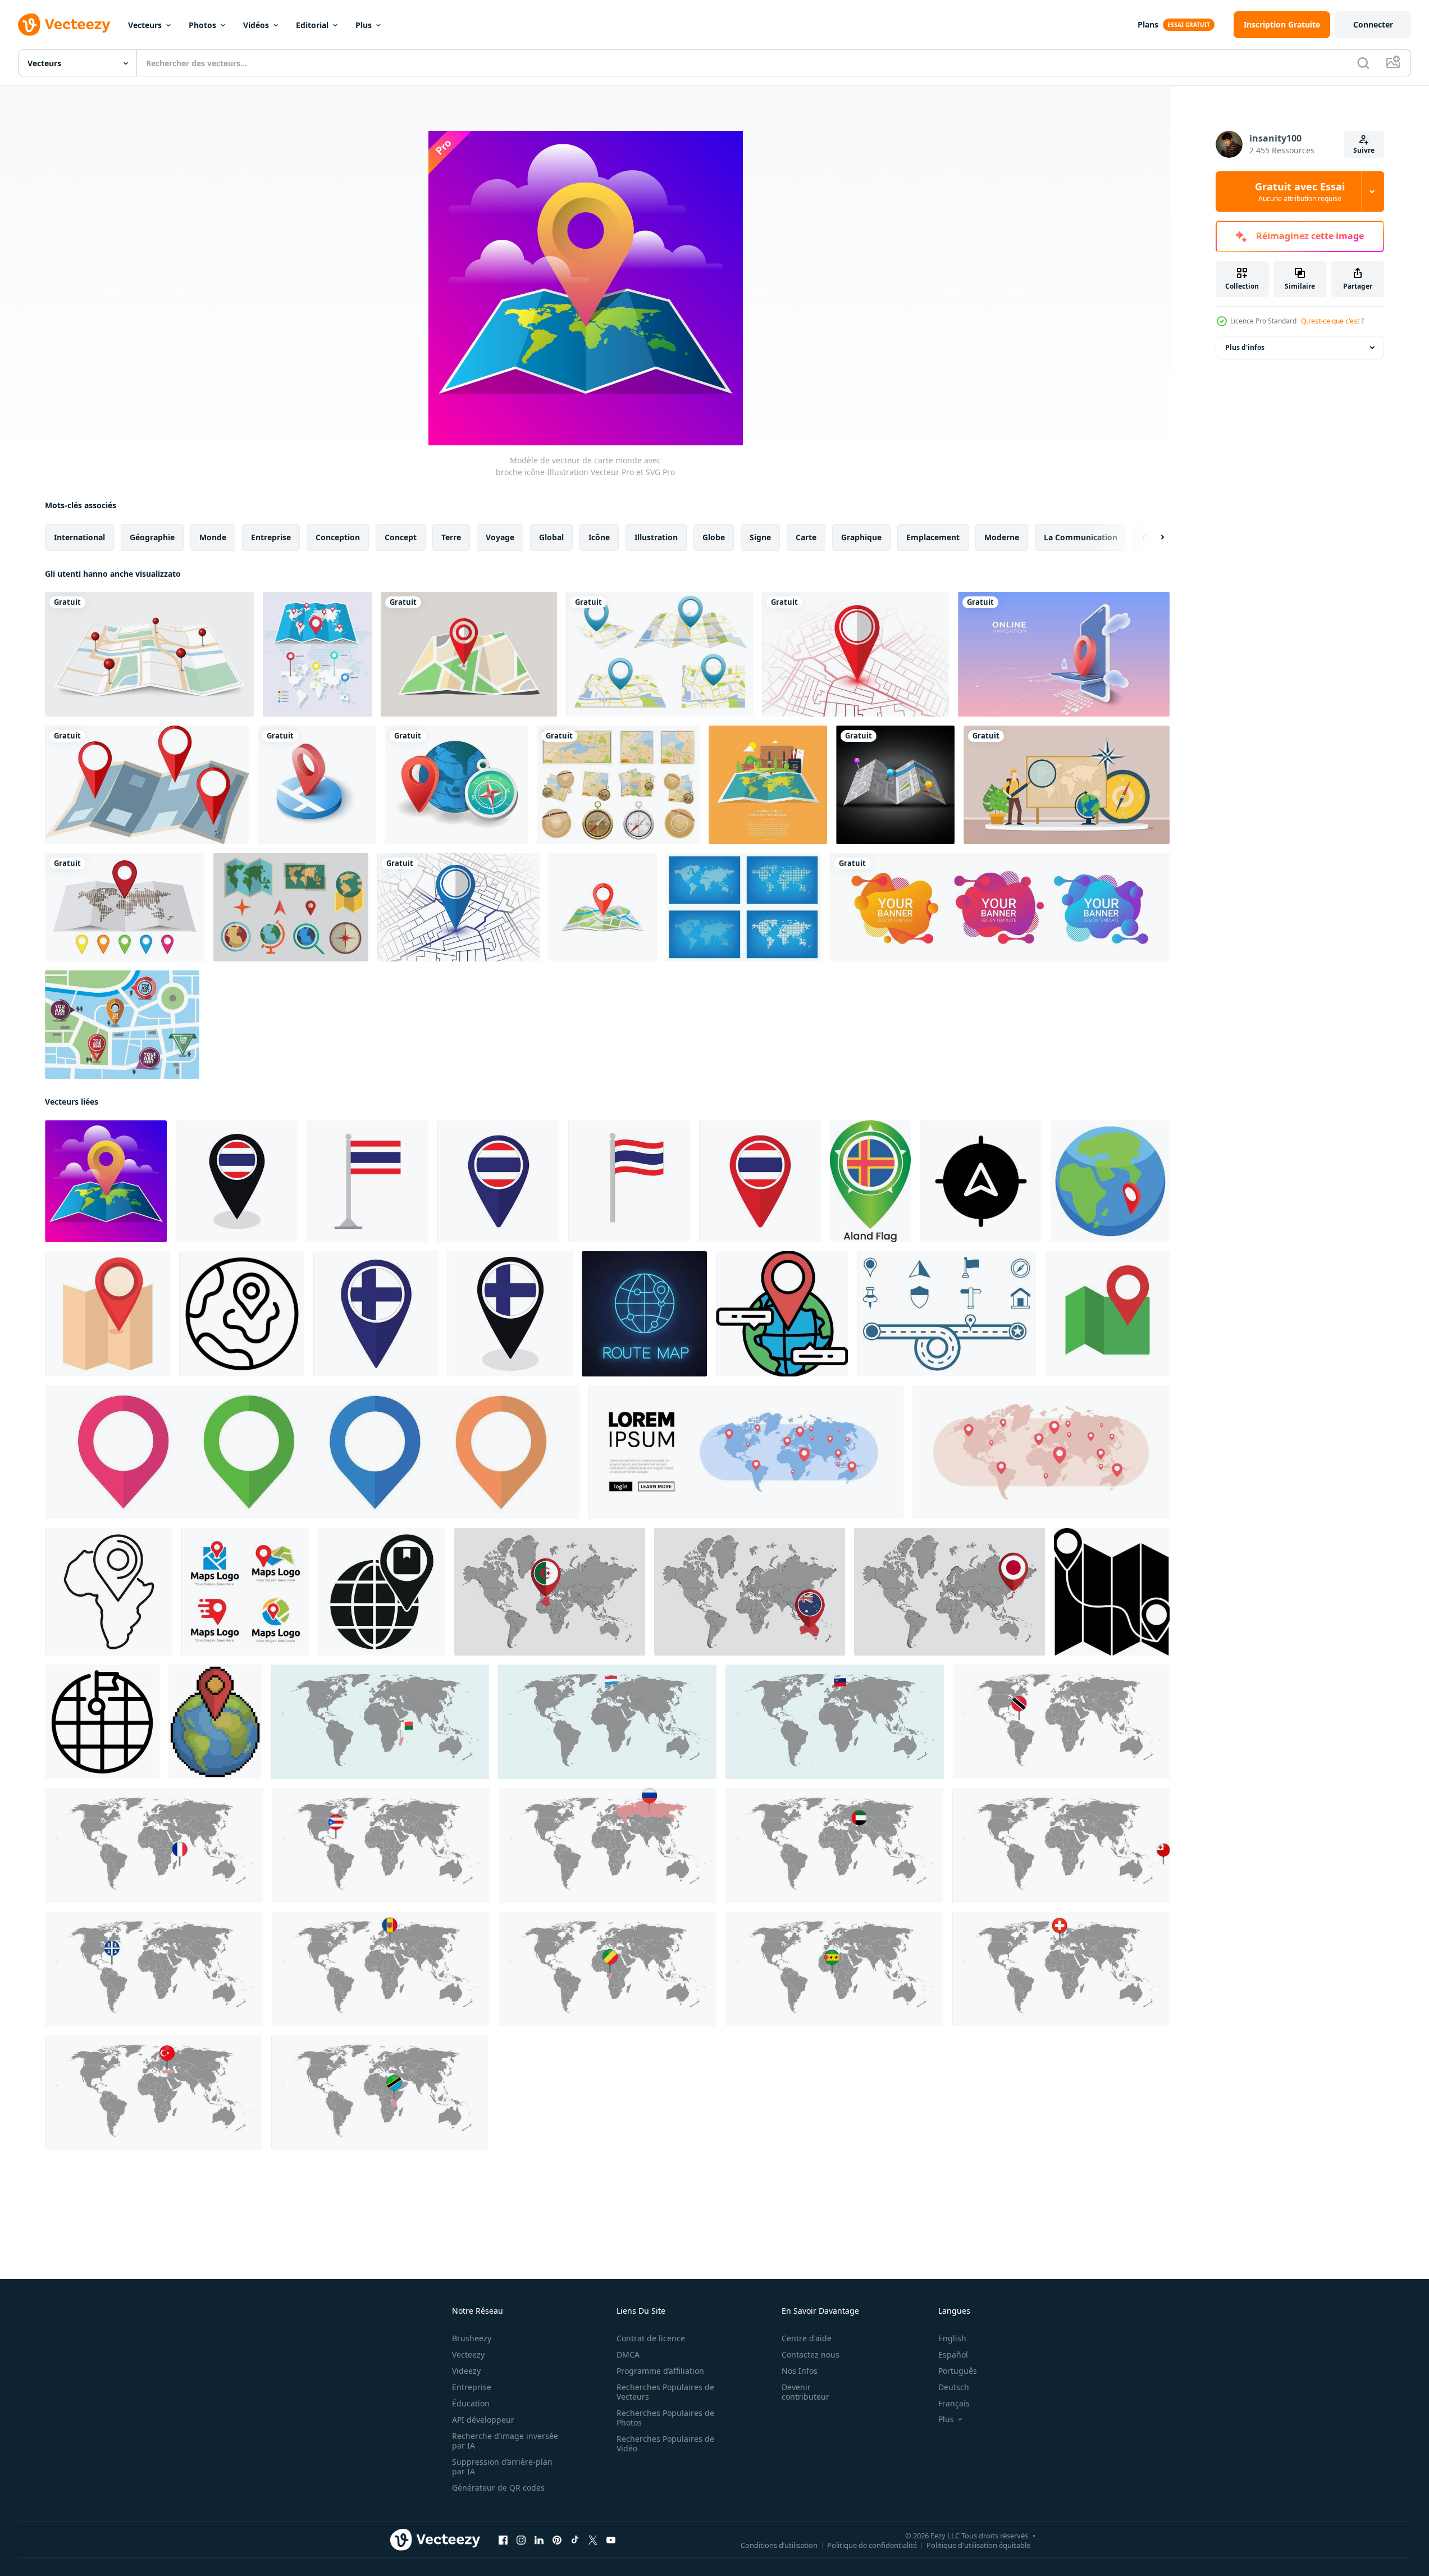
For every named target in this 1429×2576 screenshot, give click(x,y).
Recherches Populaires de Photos (665, 2418)
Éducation (471, 2403)
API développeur (483, 2420)
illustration (656, 537)
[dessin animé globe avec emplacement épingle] (1110, 1181)
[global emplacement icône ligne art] (242, 1314)
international (79, 537)
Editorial (312, 25)
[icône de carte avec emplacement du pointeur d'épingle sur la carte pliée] (603, 907)
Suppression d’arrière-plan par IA (502, 2466)
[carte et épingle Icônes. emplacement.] (1107, 1314)
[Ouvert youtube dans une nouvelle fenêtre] (611, 2540)
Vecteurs (145, 25)
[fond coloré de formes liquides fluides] (1000, 907)
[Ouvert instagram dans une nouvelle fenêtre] (521, 2540)
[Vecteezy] (64, 25)
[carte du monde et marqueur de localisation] (125, 907)
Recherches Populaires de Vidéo (665, 2443)
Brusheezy (472, 2338)
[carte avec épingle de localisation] (855, 654)
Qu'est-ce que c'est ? (1332, 321)
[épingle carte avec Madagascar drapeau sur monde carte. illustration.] (380, 1722)
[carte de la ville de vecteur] (895, 785)
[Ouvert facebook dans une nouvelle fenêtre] (503, 2540)
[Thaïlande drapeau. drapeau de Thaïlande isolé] (367, 1181)
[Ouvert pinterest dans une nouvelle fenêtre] (557, 2540)
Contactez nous (811, 2354)
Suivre (1364, 150)
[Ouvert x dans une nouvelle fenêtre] (593, 2540)
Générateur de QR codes (498, 2488)
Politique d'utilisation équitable (978, 2545)
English (952, 2338)
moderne (1002, 537)
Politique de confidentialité (872, 2545)
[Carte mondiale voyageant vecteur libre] (768, 785)
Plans (1148, 24)
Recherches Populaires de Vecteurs (665, 2392)
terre (451, 537)
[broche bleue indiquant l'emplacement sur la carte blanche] (458, 907)
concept (401, 537)
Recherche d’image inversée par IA (505, 2441)
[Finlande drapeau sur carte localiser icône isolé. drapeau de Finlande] (376, 1314)
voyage (500, 537)
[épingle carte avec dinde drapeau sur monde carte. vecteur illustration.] (154, 2092)
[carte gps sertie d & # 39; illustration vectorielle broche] (659, 654)
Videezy (466, 2371)
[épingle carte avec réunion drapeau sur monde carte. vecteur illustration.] (154, 1845)
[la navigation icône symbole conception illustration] (981, 1181)
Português (958, 2371)
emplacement (933, 537)
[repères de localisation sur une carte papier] (147, 785)
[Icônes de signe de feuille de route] (946, 1314)
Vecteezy (468, 2354)
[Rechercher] (1363, 63)
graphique (861, 537)
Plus (364, 25)
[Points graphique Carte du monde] (743, 907)
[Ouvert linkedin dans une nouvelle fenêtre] (539, 2540)
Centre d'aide (807, 2338)
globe (714, 537)
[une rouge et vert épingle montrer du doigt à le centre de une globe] (782, 1314)
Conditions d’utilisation (779, 2545)
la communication (1081, 537)
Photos (202, 25)
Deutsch (954, 2387)
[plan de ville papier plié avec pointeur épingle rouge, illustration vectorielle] (149, 654)
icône (599, 537)
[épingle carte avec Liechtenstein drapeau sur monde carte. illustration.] (835, 1722)
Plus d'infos (1245, 347)
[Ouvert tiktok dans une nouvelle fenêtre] (575, 2540)
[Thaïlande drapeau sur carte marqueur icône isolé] (498, 1181)
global (551, 537)
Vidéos (256, 25)
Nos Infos (800, 2371)
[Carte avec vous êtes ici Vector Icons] (122, 1025)
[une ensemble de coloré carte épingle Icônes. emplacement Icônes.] (312, 1452)
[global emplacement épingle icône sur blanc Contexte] (382, 1592)
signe (760, 537)
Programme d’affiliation (660, 2371)
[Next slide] (1153, 537)
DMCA (628, 2354)
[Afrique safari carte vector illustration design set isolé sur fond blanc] (618, 785)
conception (338, 537)
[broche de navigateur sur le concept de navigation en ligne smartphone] (1064, 654)
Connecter (1373, 24)
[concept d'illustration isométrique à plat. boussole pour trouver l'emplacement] (456, 785)
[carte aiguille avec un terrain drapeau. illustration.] (870, 1181)
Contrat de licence (651, 2338)
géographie (152, 537)
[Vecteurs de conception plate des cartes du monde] (291, 907)
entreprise (271, 537)
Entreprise (472, 2387)
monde (213, 537)
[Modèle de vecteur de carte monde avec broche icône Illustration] (106, 1181)
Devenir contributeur (805, 2392)
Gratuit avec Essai (1300, 192)
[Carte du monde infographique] (317, 654)
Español (953, 2354)
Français (954, 2403)
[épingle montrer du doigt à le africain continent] (109, 1592)
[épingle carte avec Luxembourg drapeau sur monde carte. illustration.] (607, 1722)
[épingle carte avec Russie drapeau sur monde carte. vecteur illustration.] (608, 1845)
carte (806, 537)
